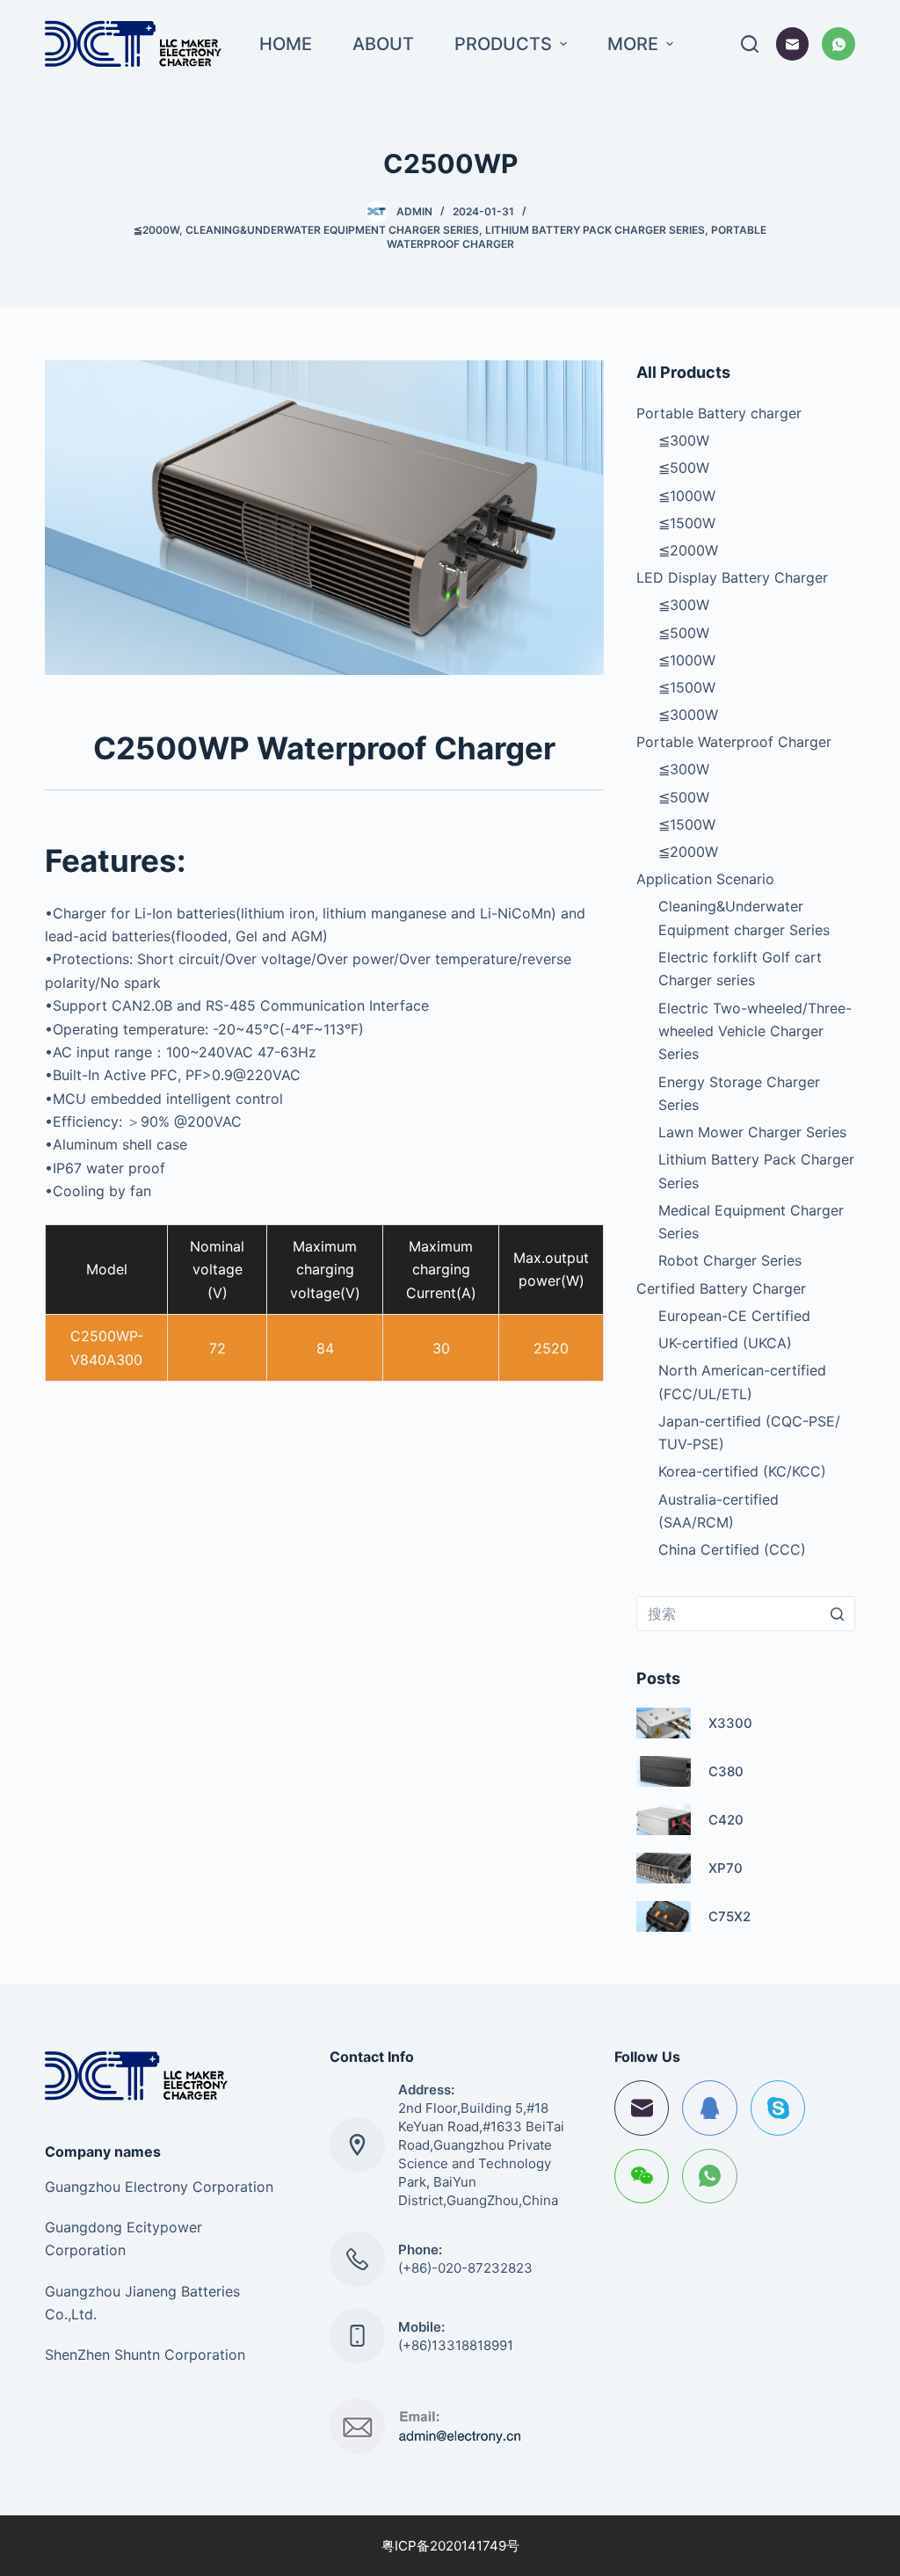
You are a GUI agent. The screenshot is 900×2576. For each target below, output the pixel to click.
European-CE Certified (734, 1316)
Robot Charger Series (730, 1260)
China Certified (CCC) (732, 1549)
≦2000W (156, 230)
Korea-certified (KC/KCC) (742, 1471)
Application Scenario (705, 879)
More (633, 44)
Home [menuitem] (286, 44)
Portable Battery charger (719, 413)
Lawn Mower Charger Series (752, 1132)
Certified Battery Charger (721, 1288)
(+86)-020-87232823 (465, 2268)
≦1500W (687, 523)
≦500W (684, 468)
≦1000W (687, 496)
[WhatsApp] (838, 44)
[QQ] (710, 2108)
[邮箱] (793, 44)
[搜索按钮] (838, 1614)
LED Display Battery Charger (732, 577)
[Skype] (778, 2108)
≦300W (684, 440)
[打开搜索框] (750, 44)
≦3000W (688, 715)
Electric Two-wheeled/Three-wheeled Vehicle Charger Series (755, 1031)
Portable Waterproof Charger (734, 742)
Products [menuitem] (503, 44)
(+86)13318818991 (456, 2345)
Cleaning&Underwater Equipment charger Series (332, 230)
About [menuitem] (383, 44)
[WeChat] (642, 2177)
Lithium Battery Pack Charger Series (595, 230)
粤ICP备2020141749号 (450, 2546)
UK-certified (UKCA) (725, 1343)
